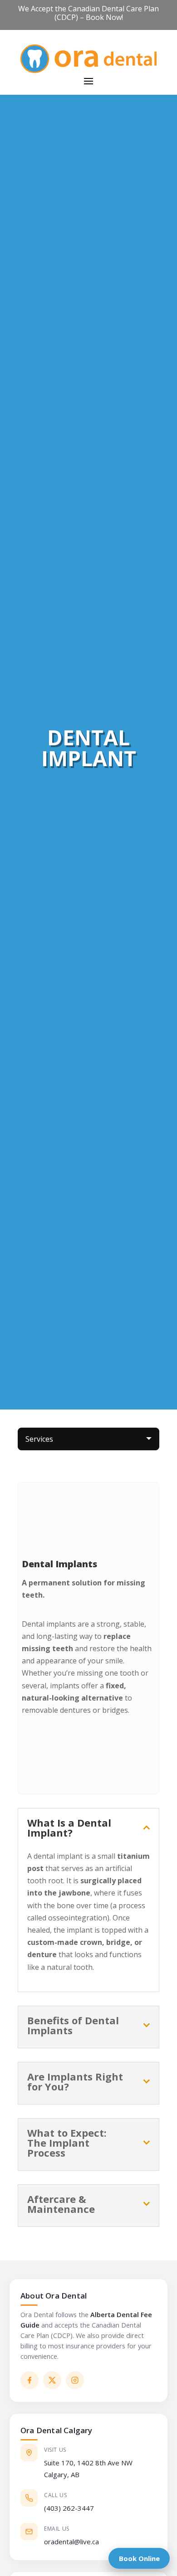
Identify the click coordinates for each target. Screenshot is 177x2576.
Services (39, 1439)
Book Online (139, 2558)
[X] (52, 2380)
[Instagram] (75, 2380)
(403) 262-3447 (69, 2508)
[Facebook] (29, 2380)
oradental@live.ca (71, 2542)
